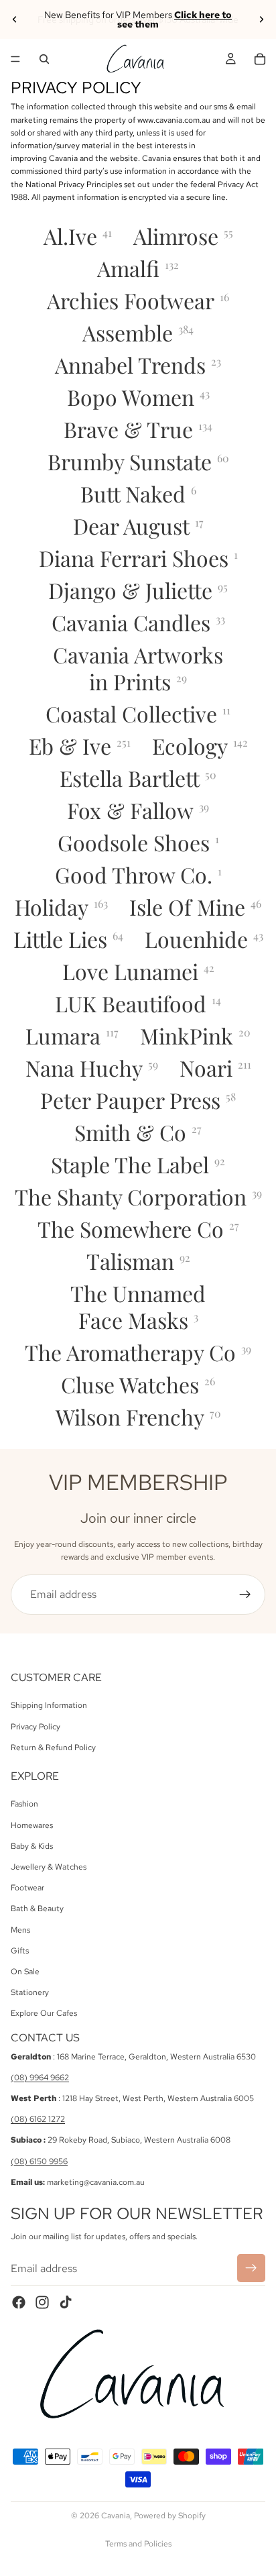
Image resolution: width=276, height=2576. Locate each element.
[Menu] (15, 59)
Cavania (116, 2516)
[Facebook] (19, 2302)
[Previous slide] (15, 19)
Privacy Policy (36, 1727)
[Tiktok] (66, 2302)
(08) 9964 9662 (40, 2078)
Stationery (30, 1992)
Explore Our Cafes (44, 2013)
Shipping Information (49, 1705)
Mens (20, 1930)
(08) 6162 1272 (38, 2119)
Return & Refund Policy (53, 1748)
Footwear (27, 1888)
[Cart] (260, 59)
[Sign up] (245, 1595)
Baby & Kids (32, 1846)
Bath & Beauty (37, 1909)
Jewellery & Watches (49, 1867)
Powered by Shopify (170, 2516)
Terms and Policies (138, 2544)
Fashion (24, 1805)
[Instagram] (42, 2302)
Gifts (20, 1951)
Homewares (32, 1825)
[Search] (44, 59)
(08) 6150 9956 (39, 2161)
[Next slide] (261, 19)
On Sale (25, 1972)
